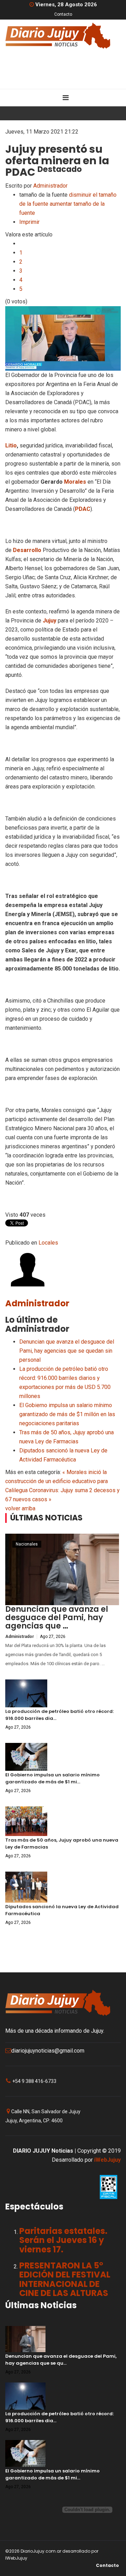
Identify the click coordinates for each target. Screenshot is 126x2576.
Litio (11, 445)
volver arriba (20, 1508)
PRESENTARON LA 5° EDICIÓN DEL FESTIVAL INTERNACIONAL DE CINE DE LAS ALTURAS (65, 2279)
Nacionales (27, 1544)
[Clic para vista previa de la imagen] (63, 338)
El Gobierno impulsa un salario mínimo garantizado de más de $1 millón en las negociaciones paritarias (67, 1414)
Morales (75, 482)
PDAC (83, 509)
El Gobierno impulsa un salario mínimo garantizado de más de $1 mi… (52, 1778)
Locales (48, 1243)
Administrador (50, 186)
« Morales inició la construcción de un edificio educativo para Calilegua (57, 1481)
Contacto (63, 14)
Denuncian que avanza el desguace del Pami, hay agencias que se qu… (61, 2360)
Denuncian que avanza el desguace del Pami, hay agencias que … (57, 1618)
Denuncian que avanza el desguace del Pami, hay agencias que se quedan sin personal (67, 1351)
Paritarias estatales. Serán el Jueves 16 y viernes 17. (63, 2240)
